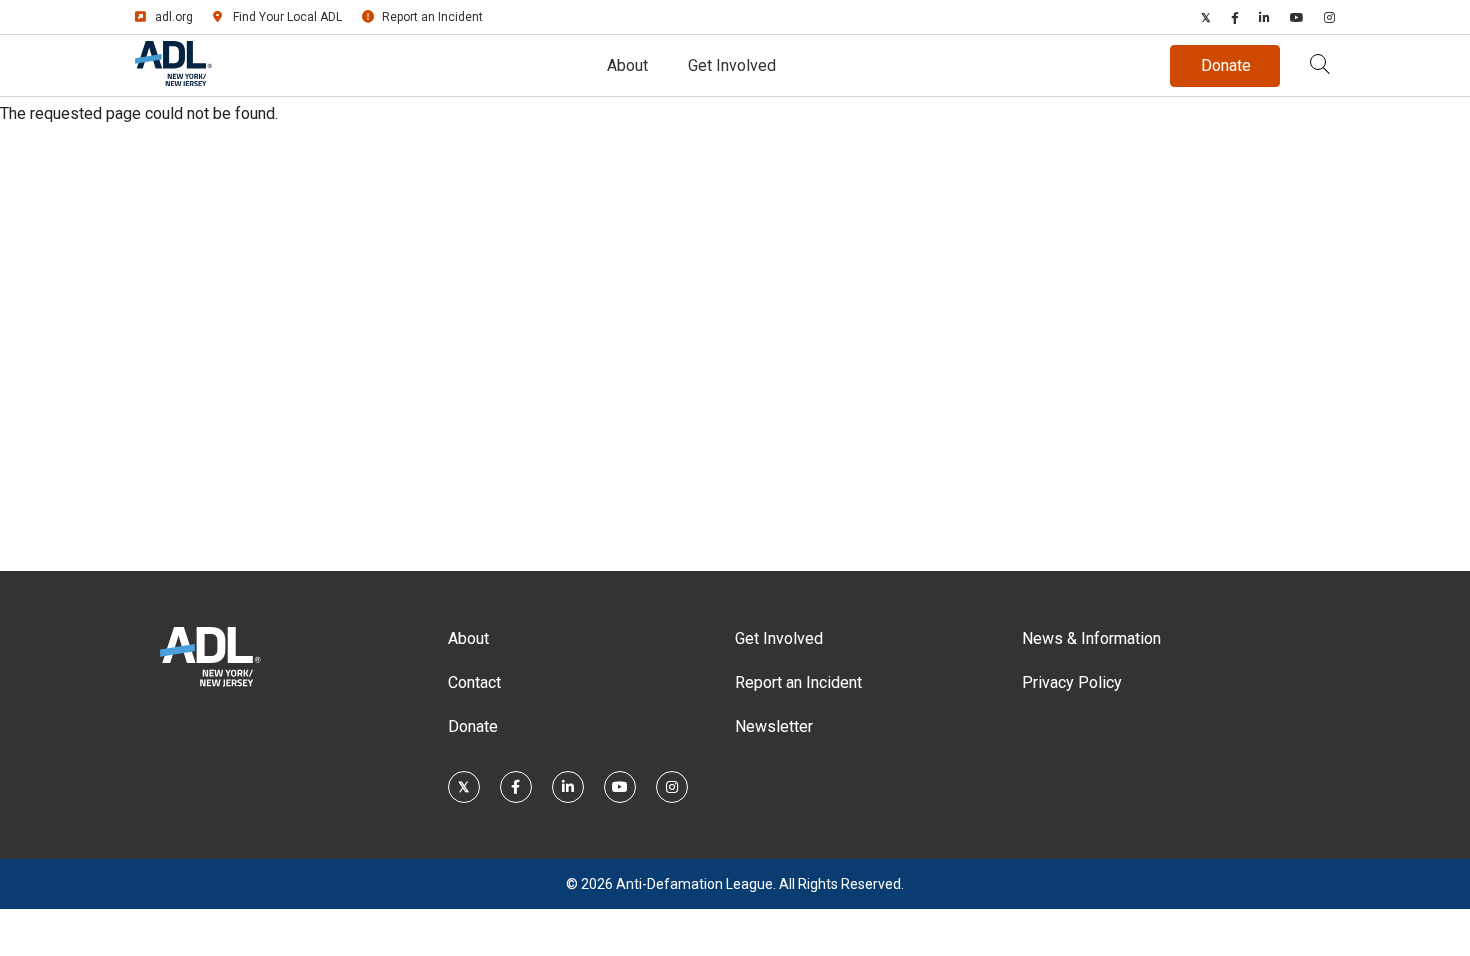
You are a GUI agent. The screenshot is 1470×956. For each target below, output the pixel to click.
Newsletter (774, 726)
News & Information (1091, 638)
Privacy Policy (1072, 682)
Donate (473, 726)
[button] (1320, 66)
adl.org (174, 17)
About (627, 65)
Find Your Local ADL (287, 17)
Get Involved (732, 65)
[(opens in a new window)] (1206, 17)
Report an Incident (432, 17)
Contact (474, 682)
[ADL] (173, 80)
